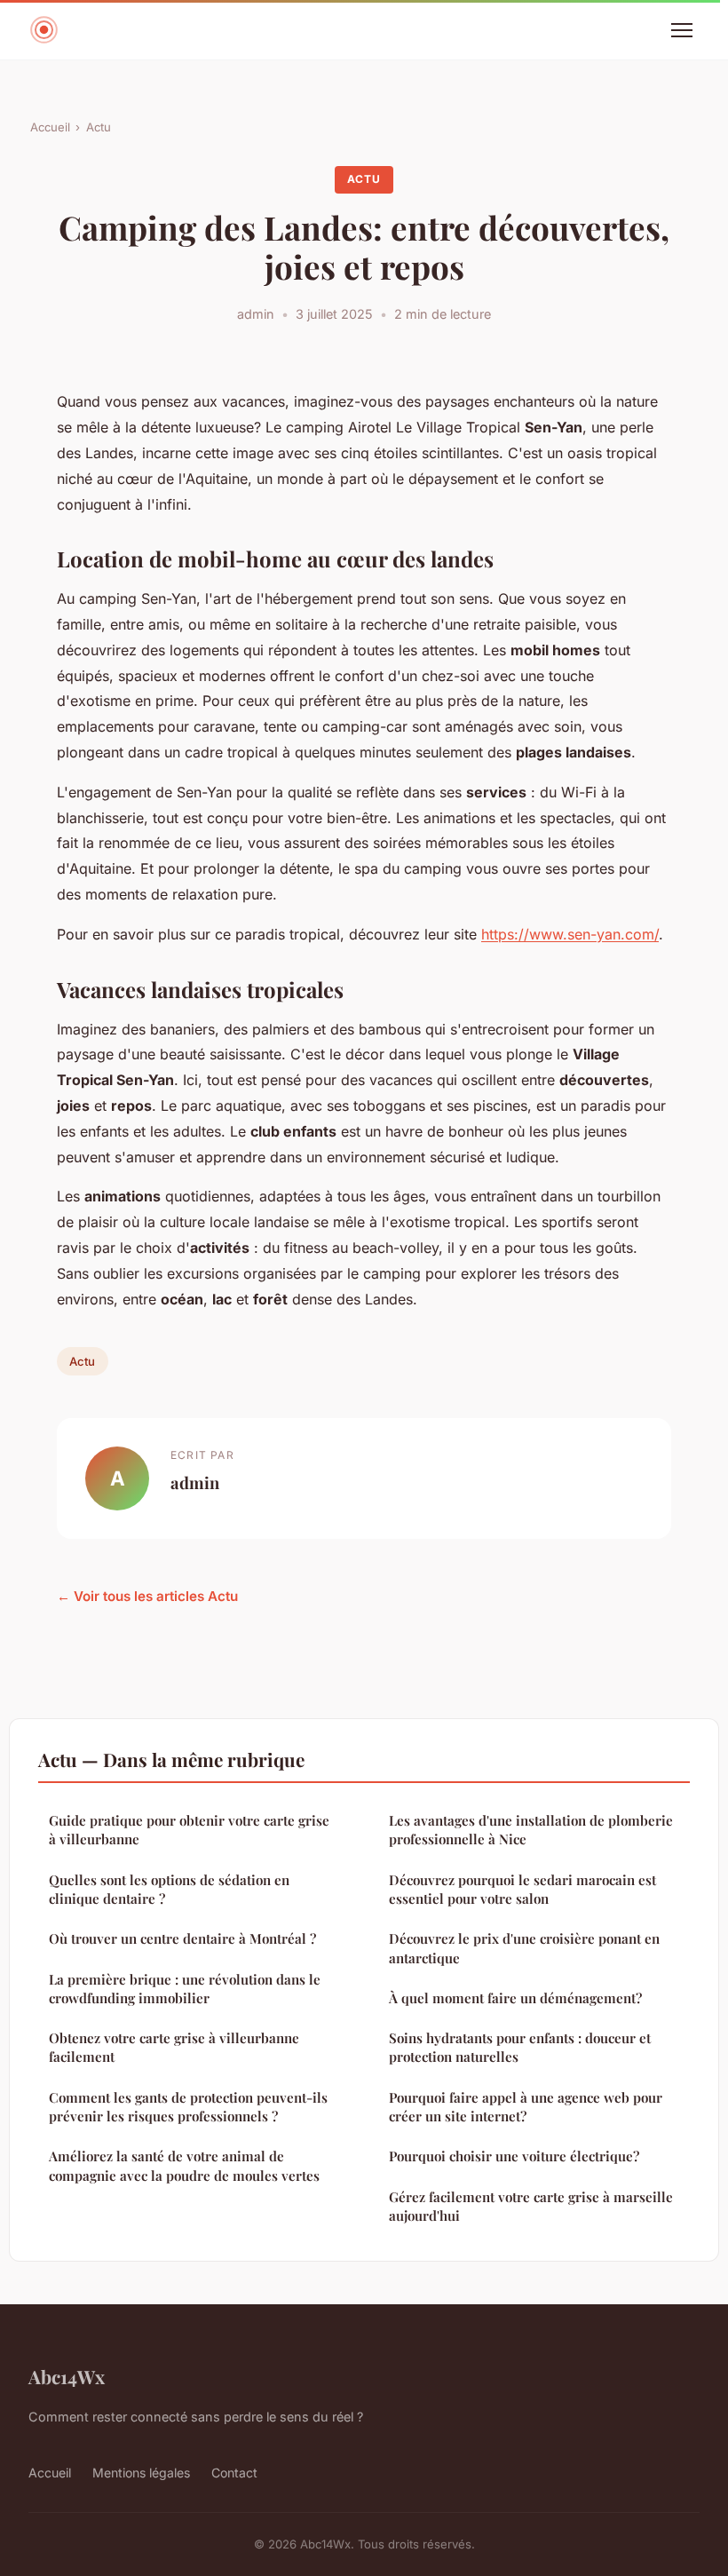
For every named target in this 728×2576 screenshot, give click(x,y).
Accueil (50, 127)
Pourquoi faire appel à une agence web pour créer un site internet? (526, 2107)
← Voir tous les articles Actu (147, 1596)
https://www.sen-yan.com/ (570, 934)
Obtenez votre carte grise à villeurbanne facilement (174, 2047)
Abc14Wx (67, 2376)
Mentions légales (141, 2473)
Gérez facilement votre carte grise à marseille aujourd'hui (531, 2206)
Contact (234, 2473)
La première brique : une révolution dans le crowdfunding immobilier (185, 1989)
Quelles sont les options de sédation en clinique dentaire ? (169, 1889)
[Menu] (682, 30)
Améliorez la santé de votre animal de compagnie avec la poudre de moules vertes (184, 2165)
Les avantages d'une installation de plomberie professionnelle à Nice (531, 1830)
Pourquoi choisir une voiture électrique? (514, 2156)
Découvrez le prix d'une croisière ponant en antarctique (524, 1948)
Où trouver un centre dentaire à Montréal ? (182, 1938)
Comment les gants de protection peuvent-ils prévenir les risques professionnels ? (188, 2107)
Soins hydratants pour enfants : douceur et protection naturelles (520, 2047)
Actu (99, 127)
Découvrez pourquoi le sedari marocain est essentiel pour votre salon (522, 1889)
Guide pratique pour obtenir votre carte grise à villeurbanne (189, 1830)
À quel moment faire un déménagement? (515, 1998)
